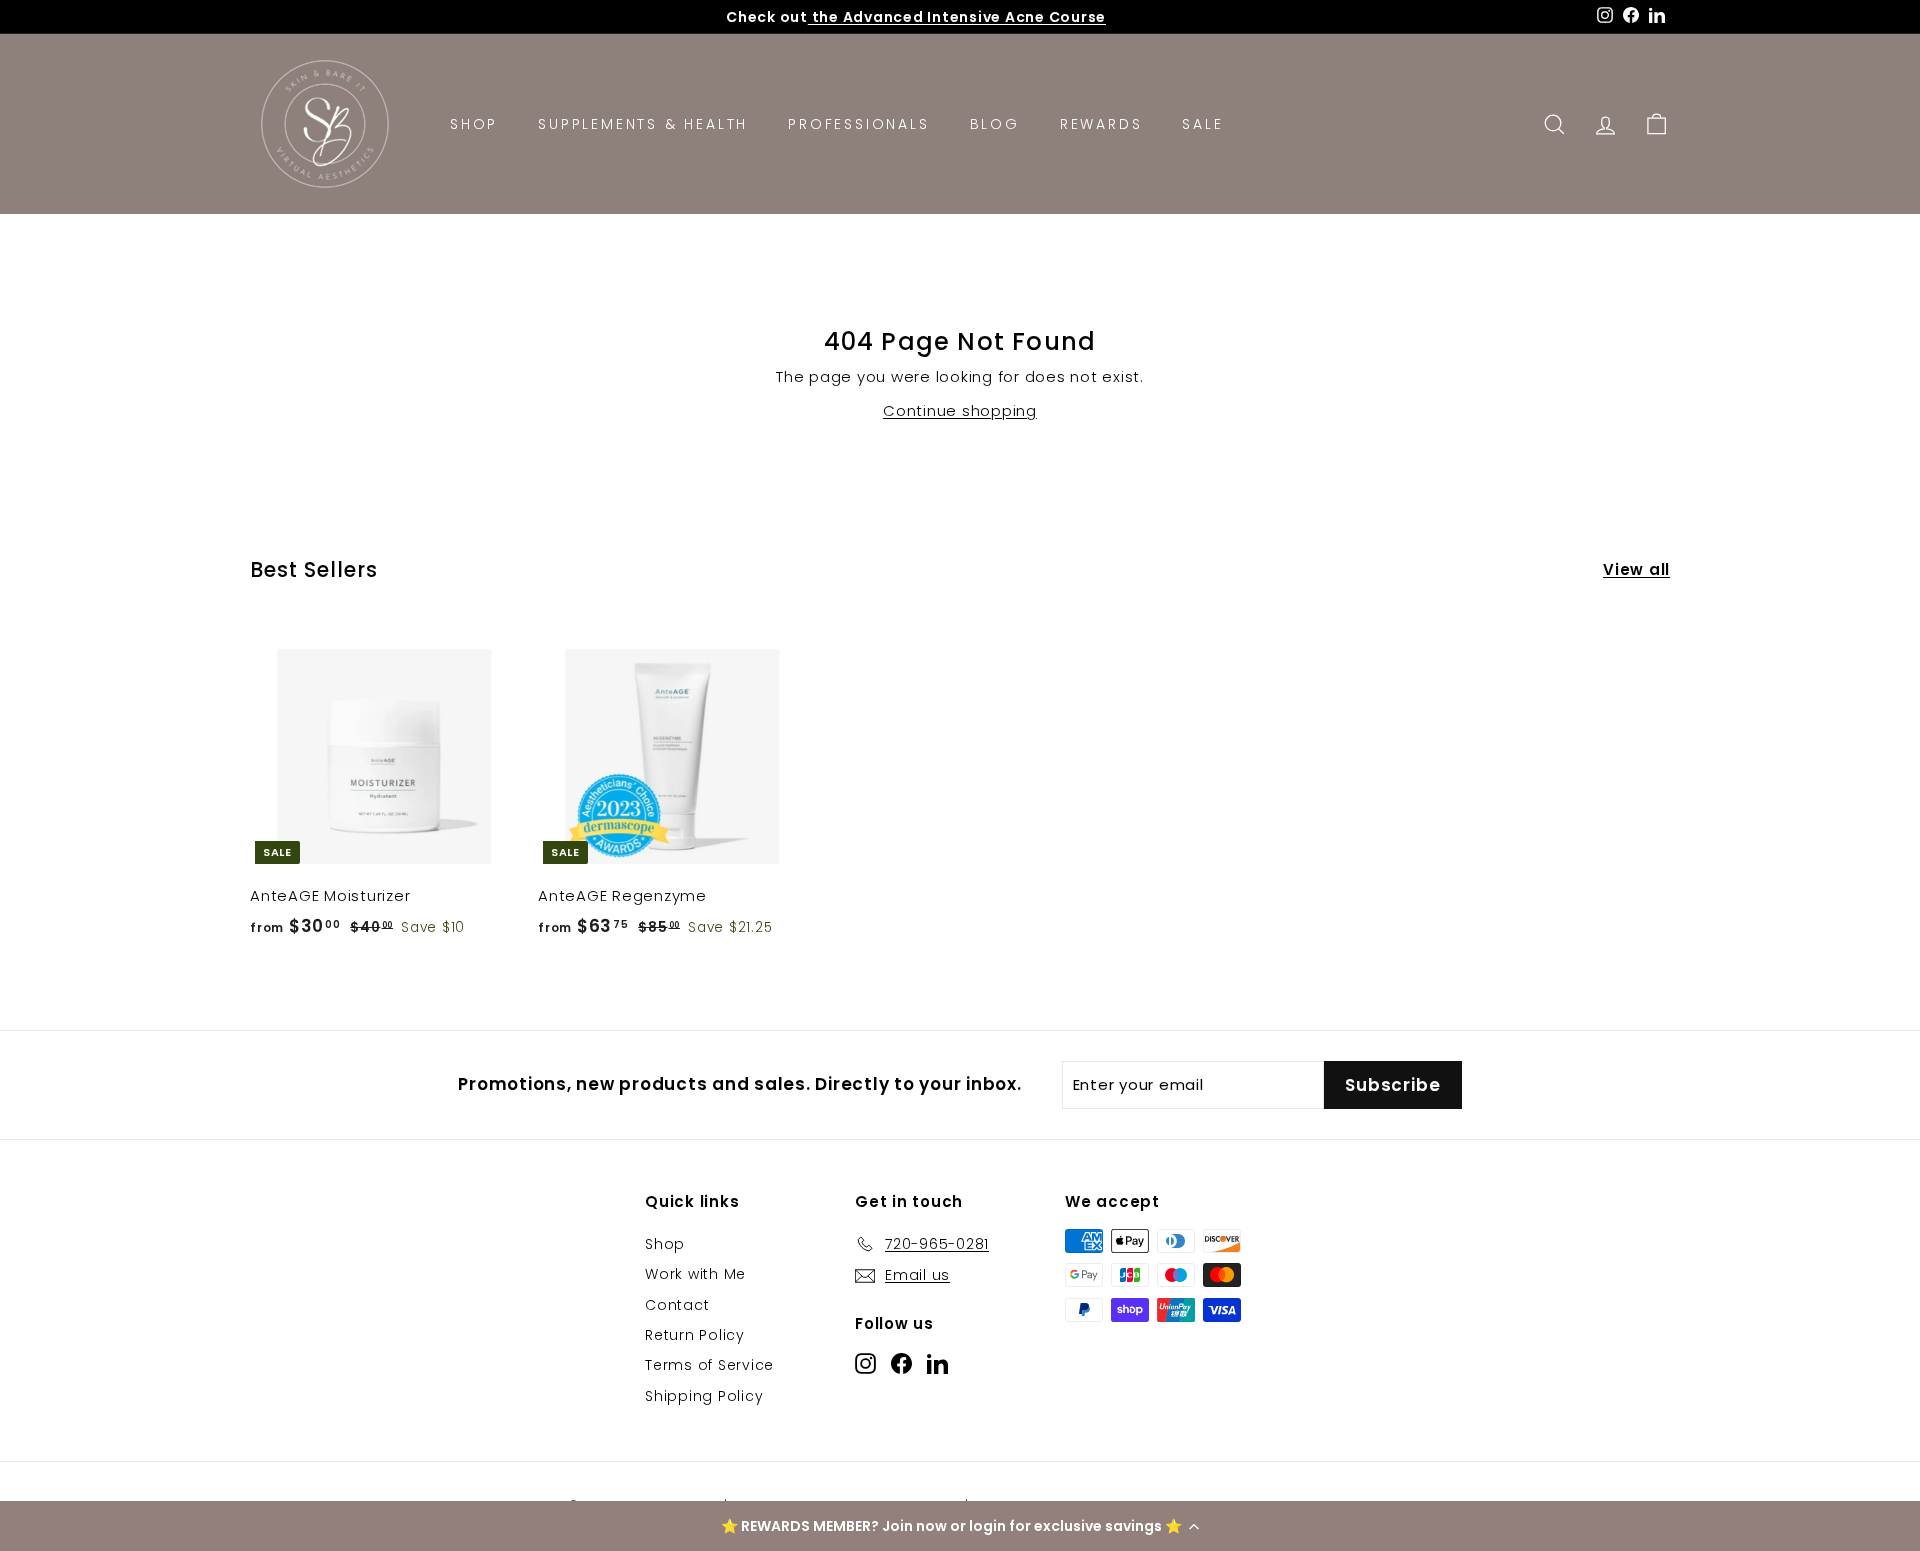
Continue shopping (960, 410)
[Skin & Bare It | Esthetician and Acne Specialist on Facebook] (901, 1362)
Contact (677, 1305)
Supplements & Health (643, 124)
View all (1636, 569)
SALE (1202, 124)
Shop (474, 124)
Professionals (858, 124)
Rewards (1101, 124)
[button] (960, 1526)
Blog (995, 124)
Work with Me (695, 1274)
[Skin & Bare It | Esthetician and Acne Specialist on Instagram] (865, 1362)
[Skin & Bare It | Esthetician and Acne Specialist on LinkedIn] (937, 1362)
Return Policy (695, 1335)
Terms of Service (709, 1365)
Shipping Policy (704, 1396)
